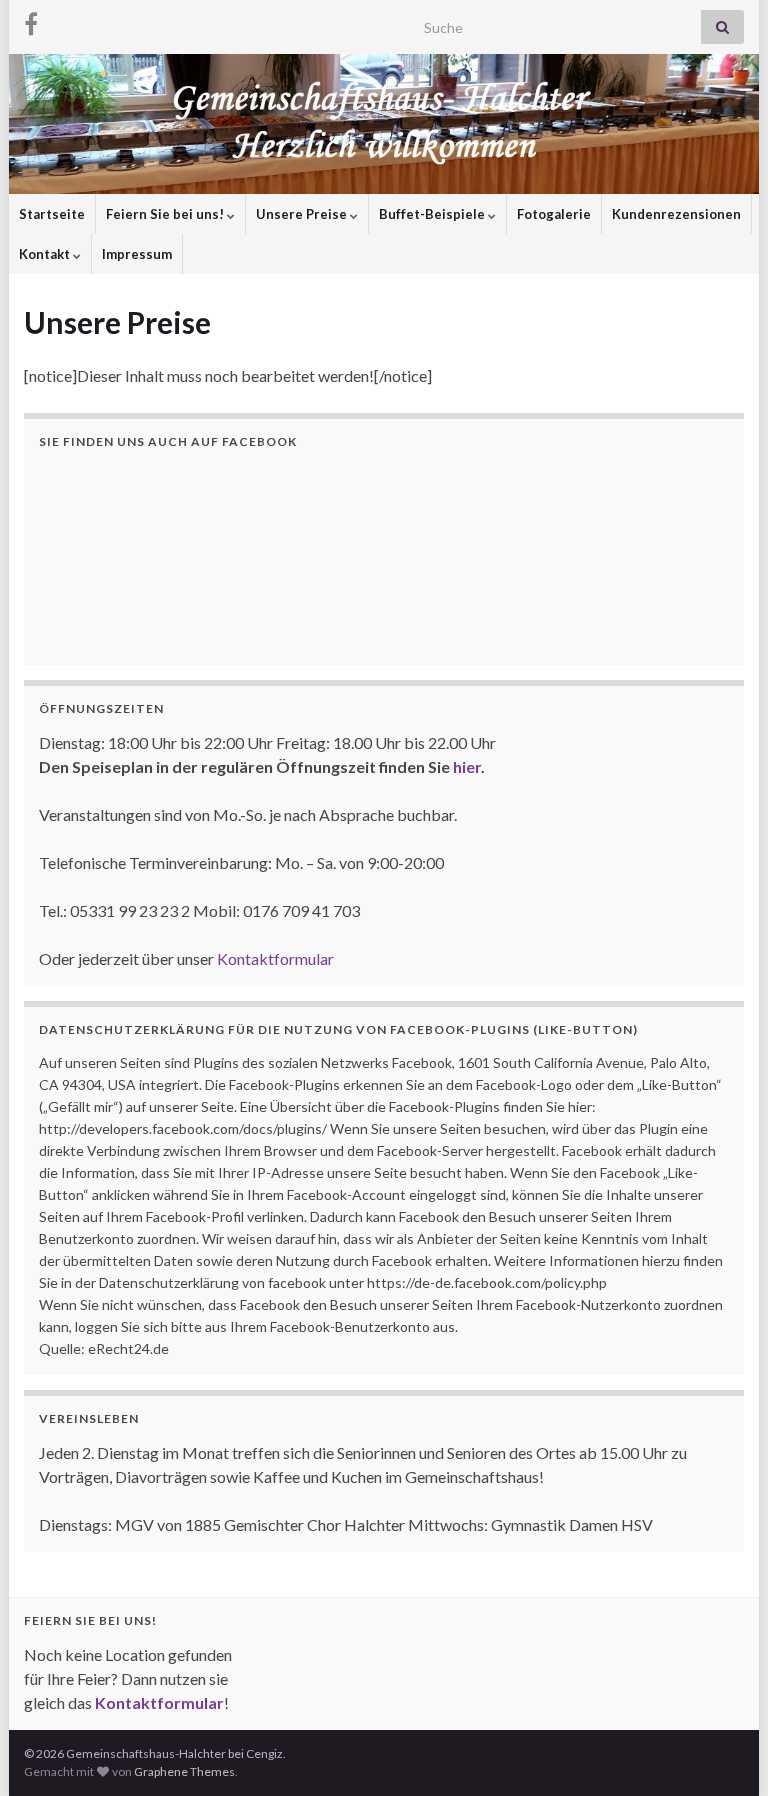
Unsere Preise (303, 214)
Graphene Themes (184, 1771)
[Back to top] (723, 1751)
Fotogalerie (554, 214)
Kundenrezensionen (676, 214)
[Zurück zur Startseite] (384, 124)
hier (467, 766)
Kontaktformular (275, 958)
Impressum (137, 254)
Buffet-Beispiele (433, 214)
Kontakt (46, 254)
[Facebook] (31, 21)
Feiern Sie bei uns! (166, 214)
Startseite (52, 214)
